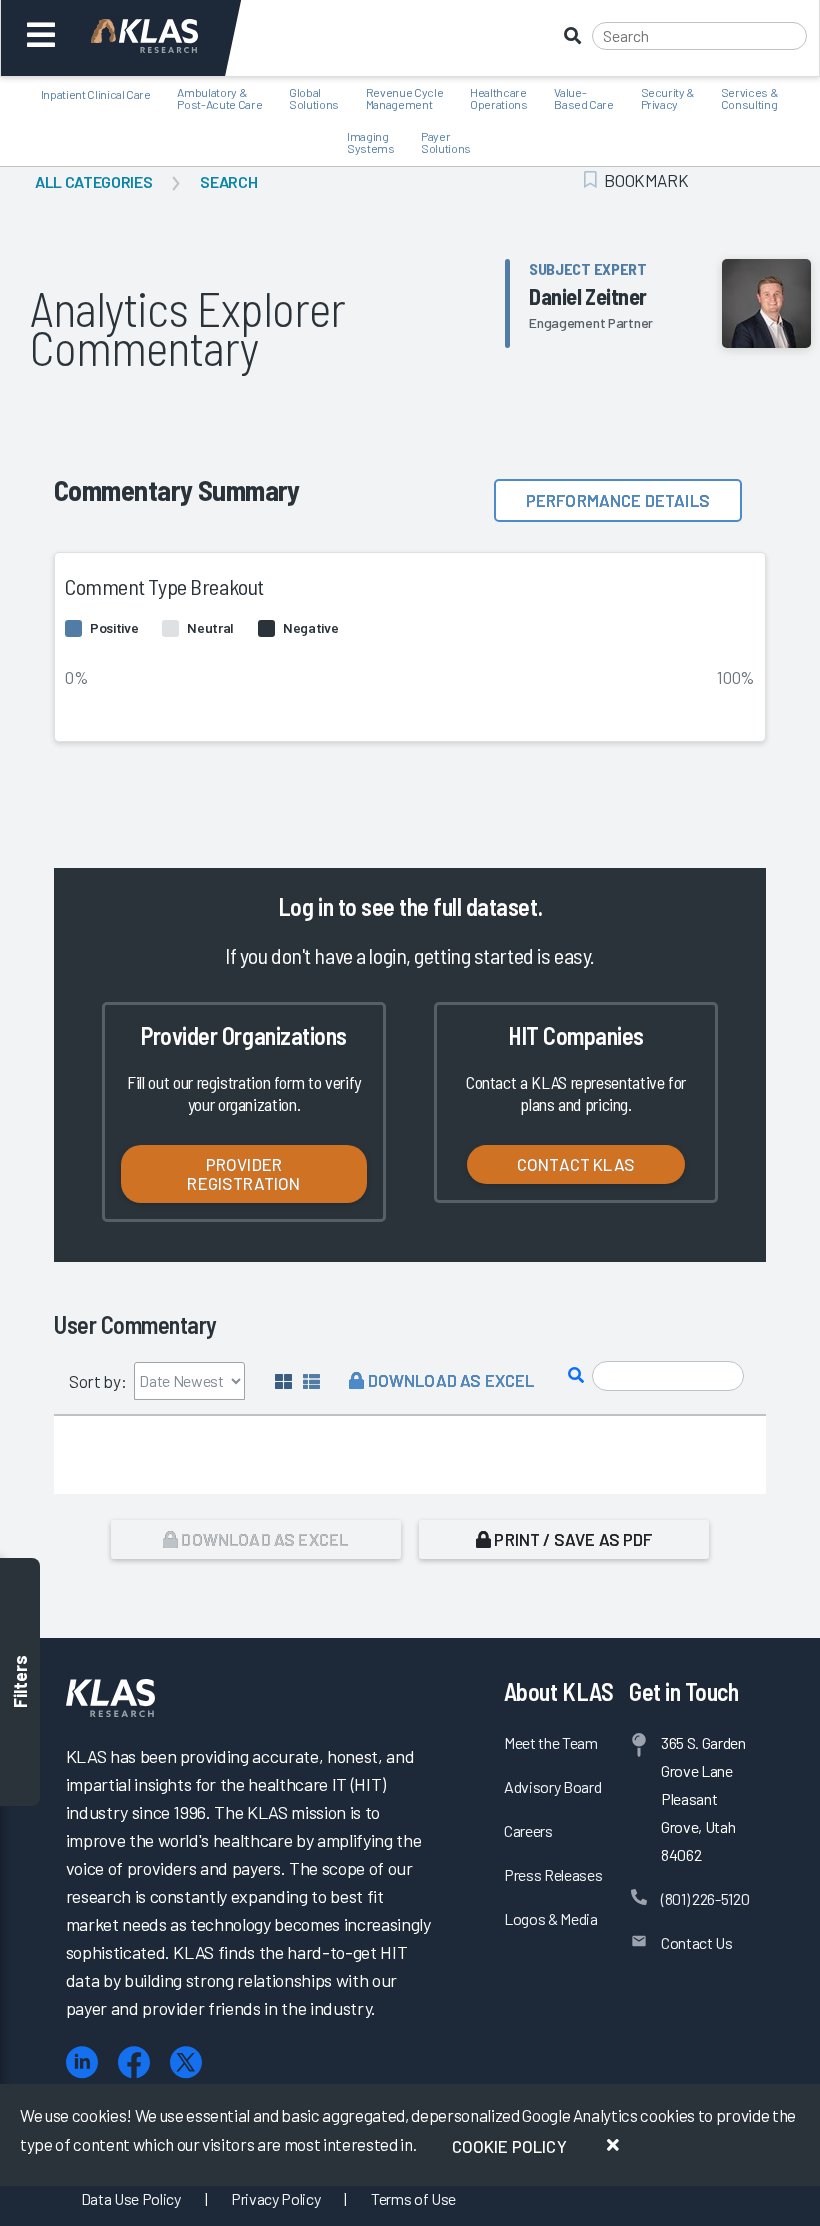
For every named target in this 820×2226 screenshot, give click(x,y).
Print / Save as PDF (571, 1539)
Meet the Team (551, 1742)
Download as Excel (449, 1380)
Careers (528, 1830)
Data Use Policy (131, 2198)
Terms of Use (413, 2198)
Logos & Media (551, 1918)
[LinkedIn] (82, 2062)
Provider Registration (243, 1173)
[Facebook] (134, 2062)
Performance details (618, 500)
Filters (20, 1682)
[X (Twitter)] (186, 2062)
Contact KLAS (576, 1164)
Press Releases (553, 1874)
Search (228, 181)
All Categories (93, 181)
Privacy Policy (275, 2198)
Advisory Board (552, 1786)
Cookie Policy (509, 2146)
